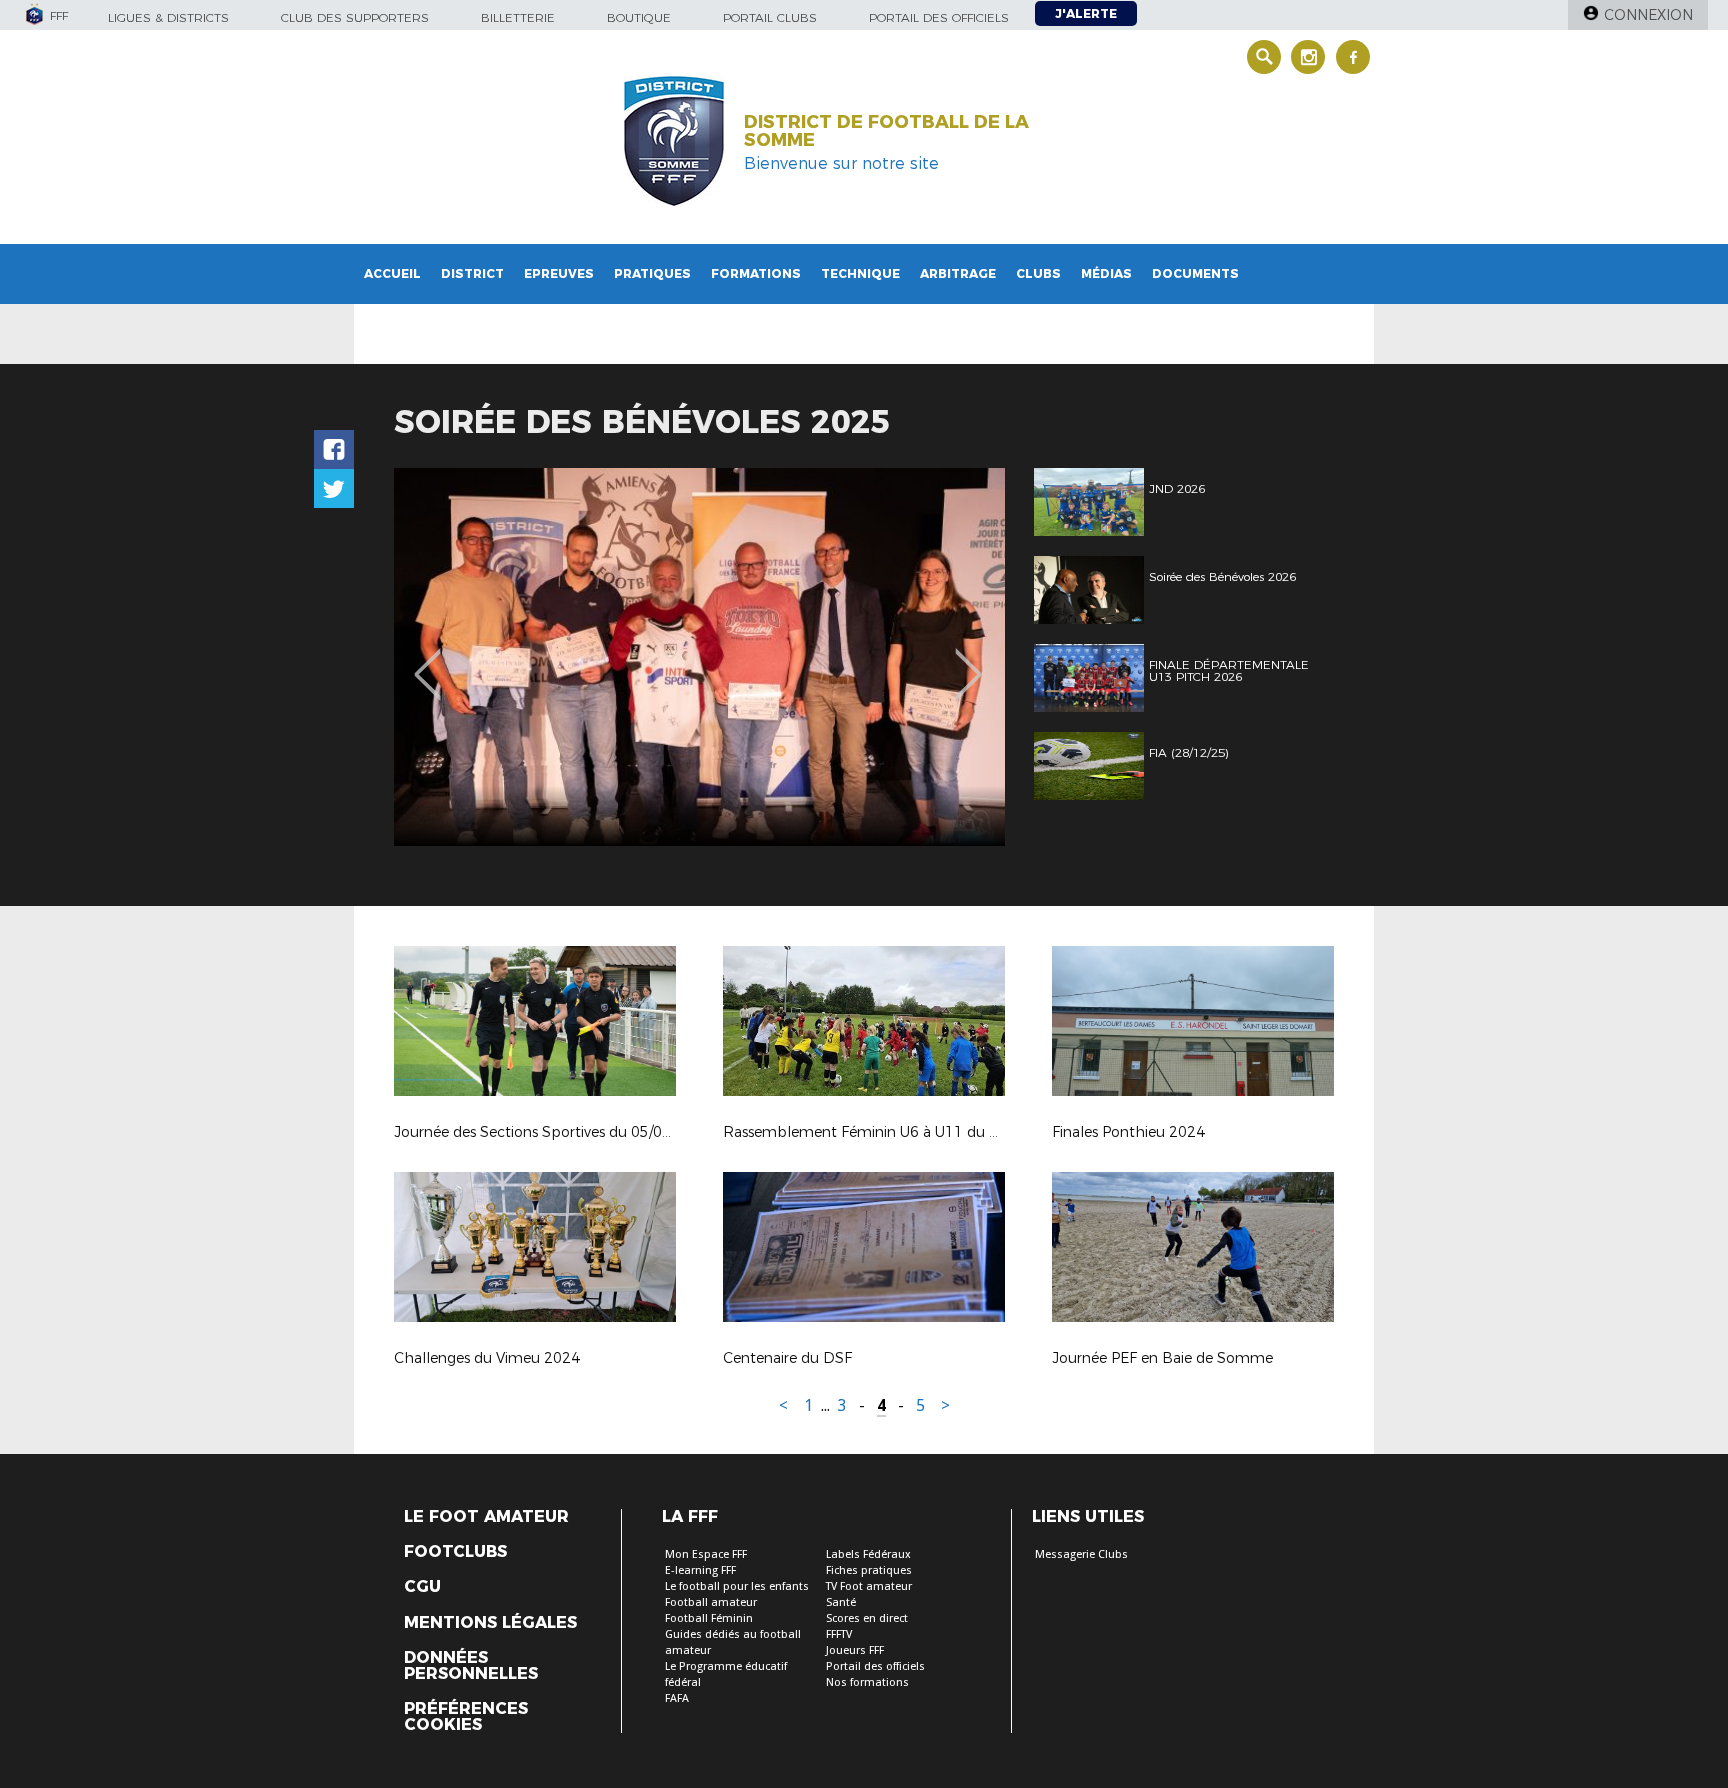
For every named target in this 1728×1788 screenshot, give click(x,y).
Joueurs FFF (855, 1650)
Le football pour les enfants (737, 1586)
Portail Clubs (770, 17)
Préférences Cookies (466, 1717)
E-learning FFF (700, 1570)
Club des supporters (355, 17)
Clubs (1038, 273)
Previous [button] (427, 660)
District (472, 273)
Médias (1106, 273)
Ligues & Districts (168, 17)
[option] (699, 657)
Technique (860, 273)
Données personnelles (471, 1666)
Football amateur (711, 1602)
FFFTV (839, 1634)
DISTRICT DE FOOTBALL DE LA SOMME (886, 131)
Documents (1195, 273)
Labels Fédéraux (868, 1554)
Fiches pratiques (869, 1570)
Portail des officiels (939, 17)
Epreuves (559, 273)
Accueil (392, 273)
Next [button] (968, 660)
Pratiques (652, 273)
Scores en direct (867, 1618)
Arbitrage (958, 273)
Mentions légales (490, 1623)
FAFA (677, 1698)
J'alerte (1086, 13)
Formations (756, 273)
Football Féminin (709, 1618)
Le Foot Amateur (486, 1517)
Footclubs (455, 1552)
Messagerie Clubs (1081, 1554)
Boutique (639, 17)
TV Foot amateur (869, 1586)
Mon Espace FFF (706, 1554)
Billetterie (518, 17)
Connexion (1648, 15)
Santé (841, 1602)
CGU (422, 1587)
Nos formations (867, 1682)
